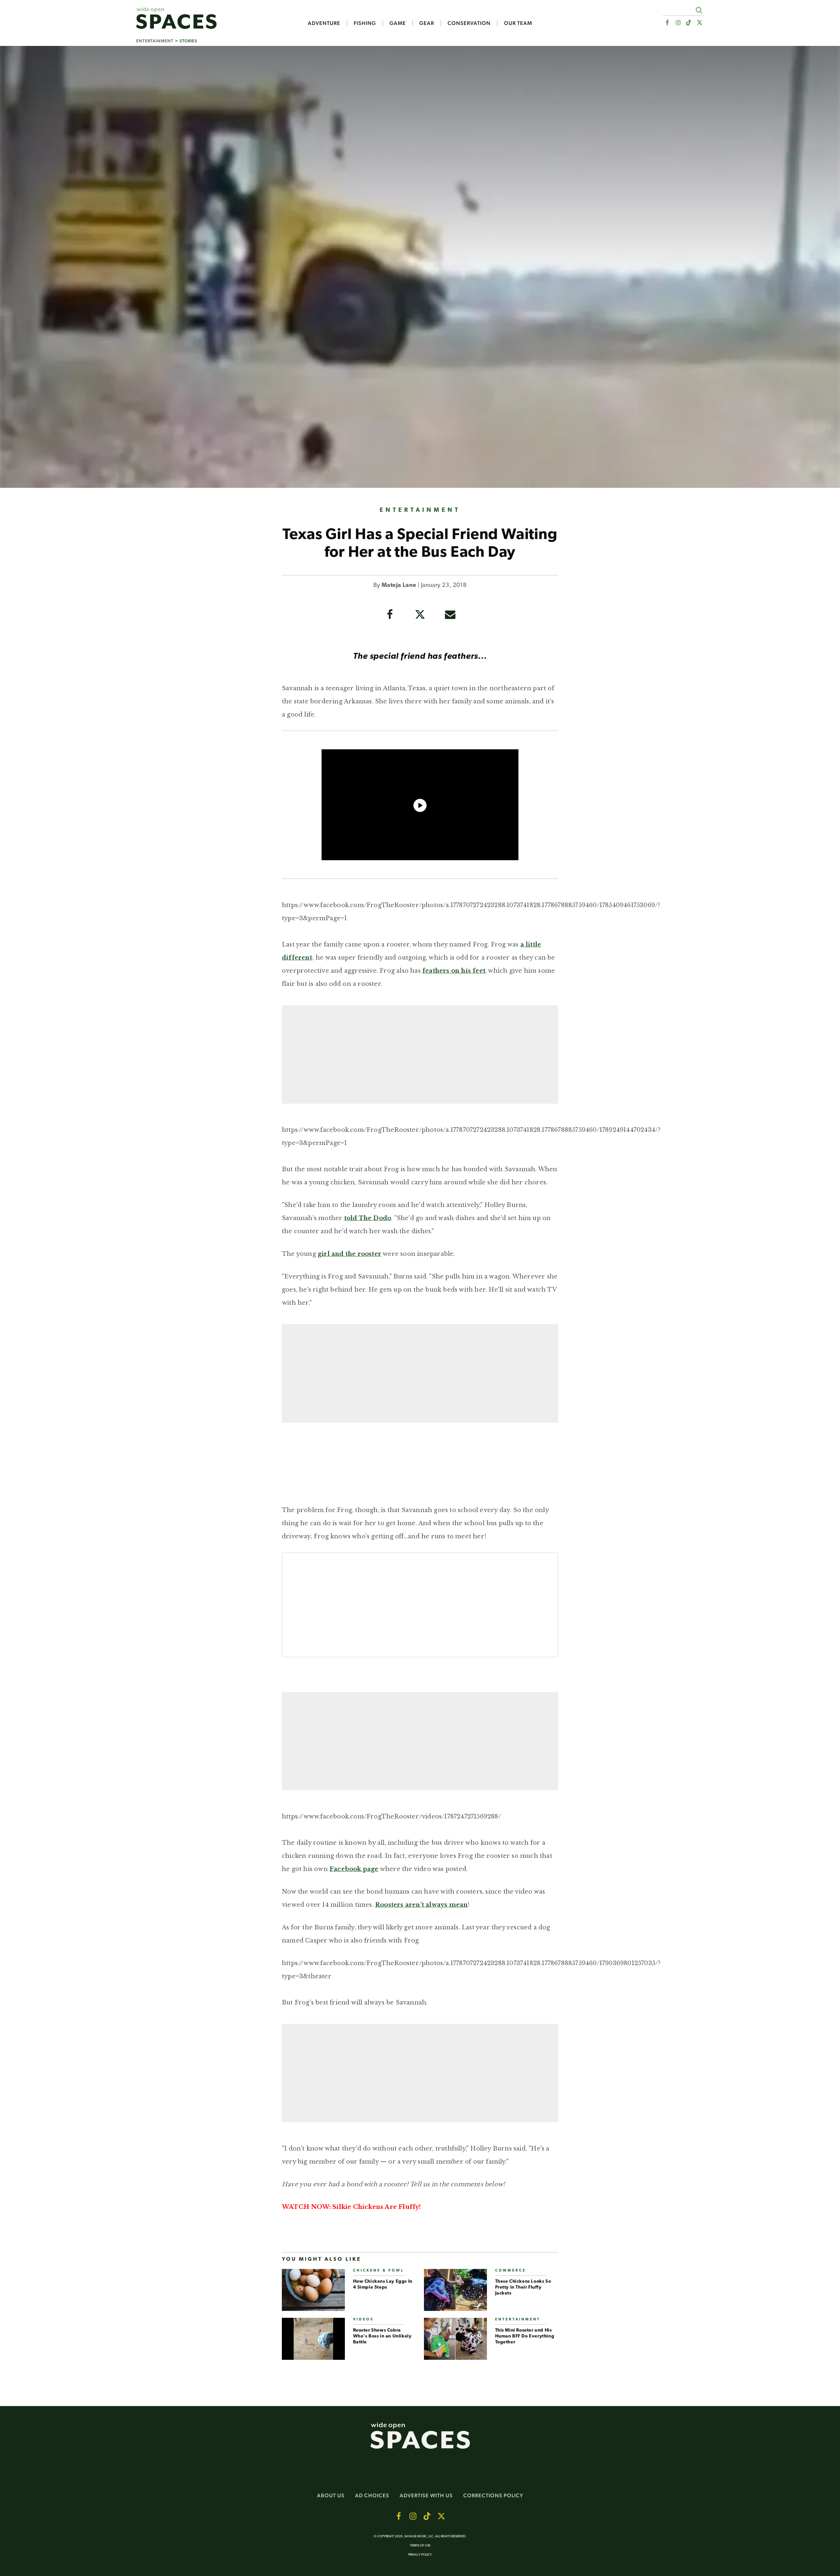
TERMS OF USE (420, 2546)
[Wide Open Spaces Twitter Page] (700, 23)
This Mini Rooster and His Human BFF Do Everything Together (525, 2336)
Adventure (324, 23)
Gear (427, 23)
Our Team (518, 23)
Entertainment (155, 41)
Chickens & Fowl (378, 2271)
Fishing (365, 23)
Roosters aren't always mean (421, 1905)
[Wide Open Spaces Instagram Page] (678, 23)
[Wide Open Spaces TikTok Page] (689, 23)
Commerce (511, 2271)
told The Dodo (368, 1218)
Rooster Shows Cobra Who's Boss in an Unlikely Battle (382, 2336)
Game (398, 23)
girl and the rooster (349, 1254)
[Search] (699, 10)
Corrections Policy (493, 2495)
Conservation (469, 23)
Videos (363, 2320)
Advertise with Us (426, 2495)
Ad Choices (372, 2495)
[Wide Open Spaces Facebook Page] (667, 23)
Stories (188, 41)
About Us (331, 2495)
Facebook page (354, 1869)
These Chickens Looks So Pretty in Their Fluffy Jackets (523, 2287)
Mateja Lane (399, 586)
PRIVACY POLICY (420, 2555)
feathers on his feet (454, 971)
